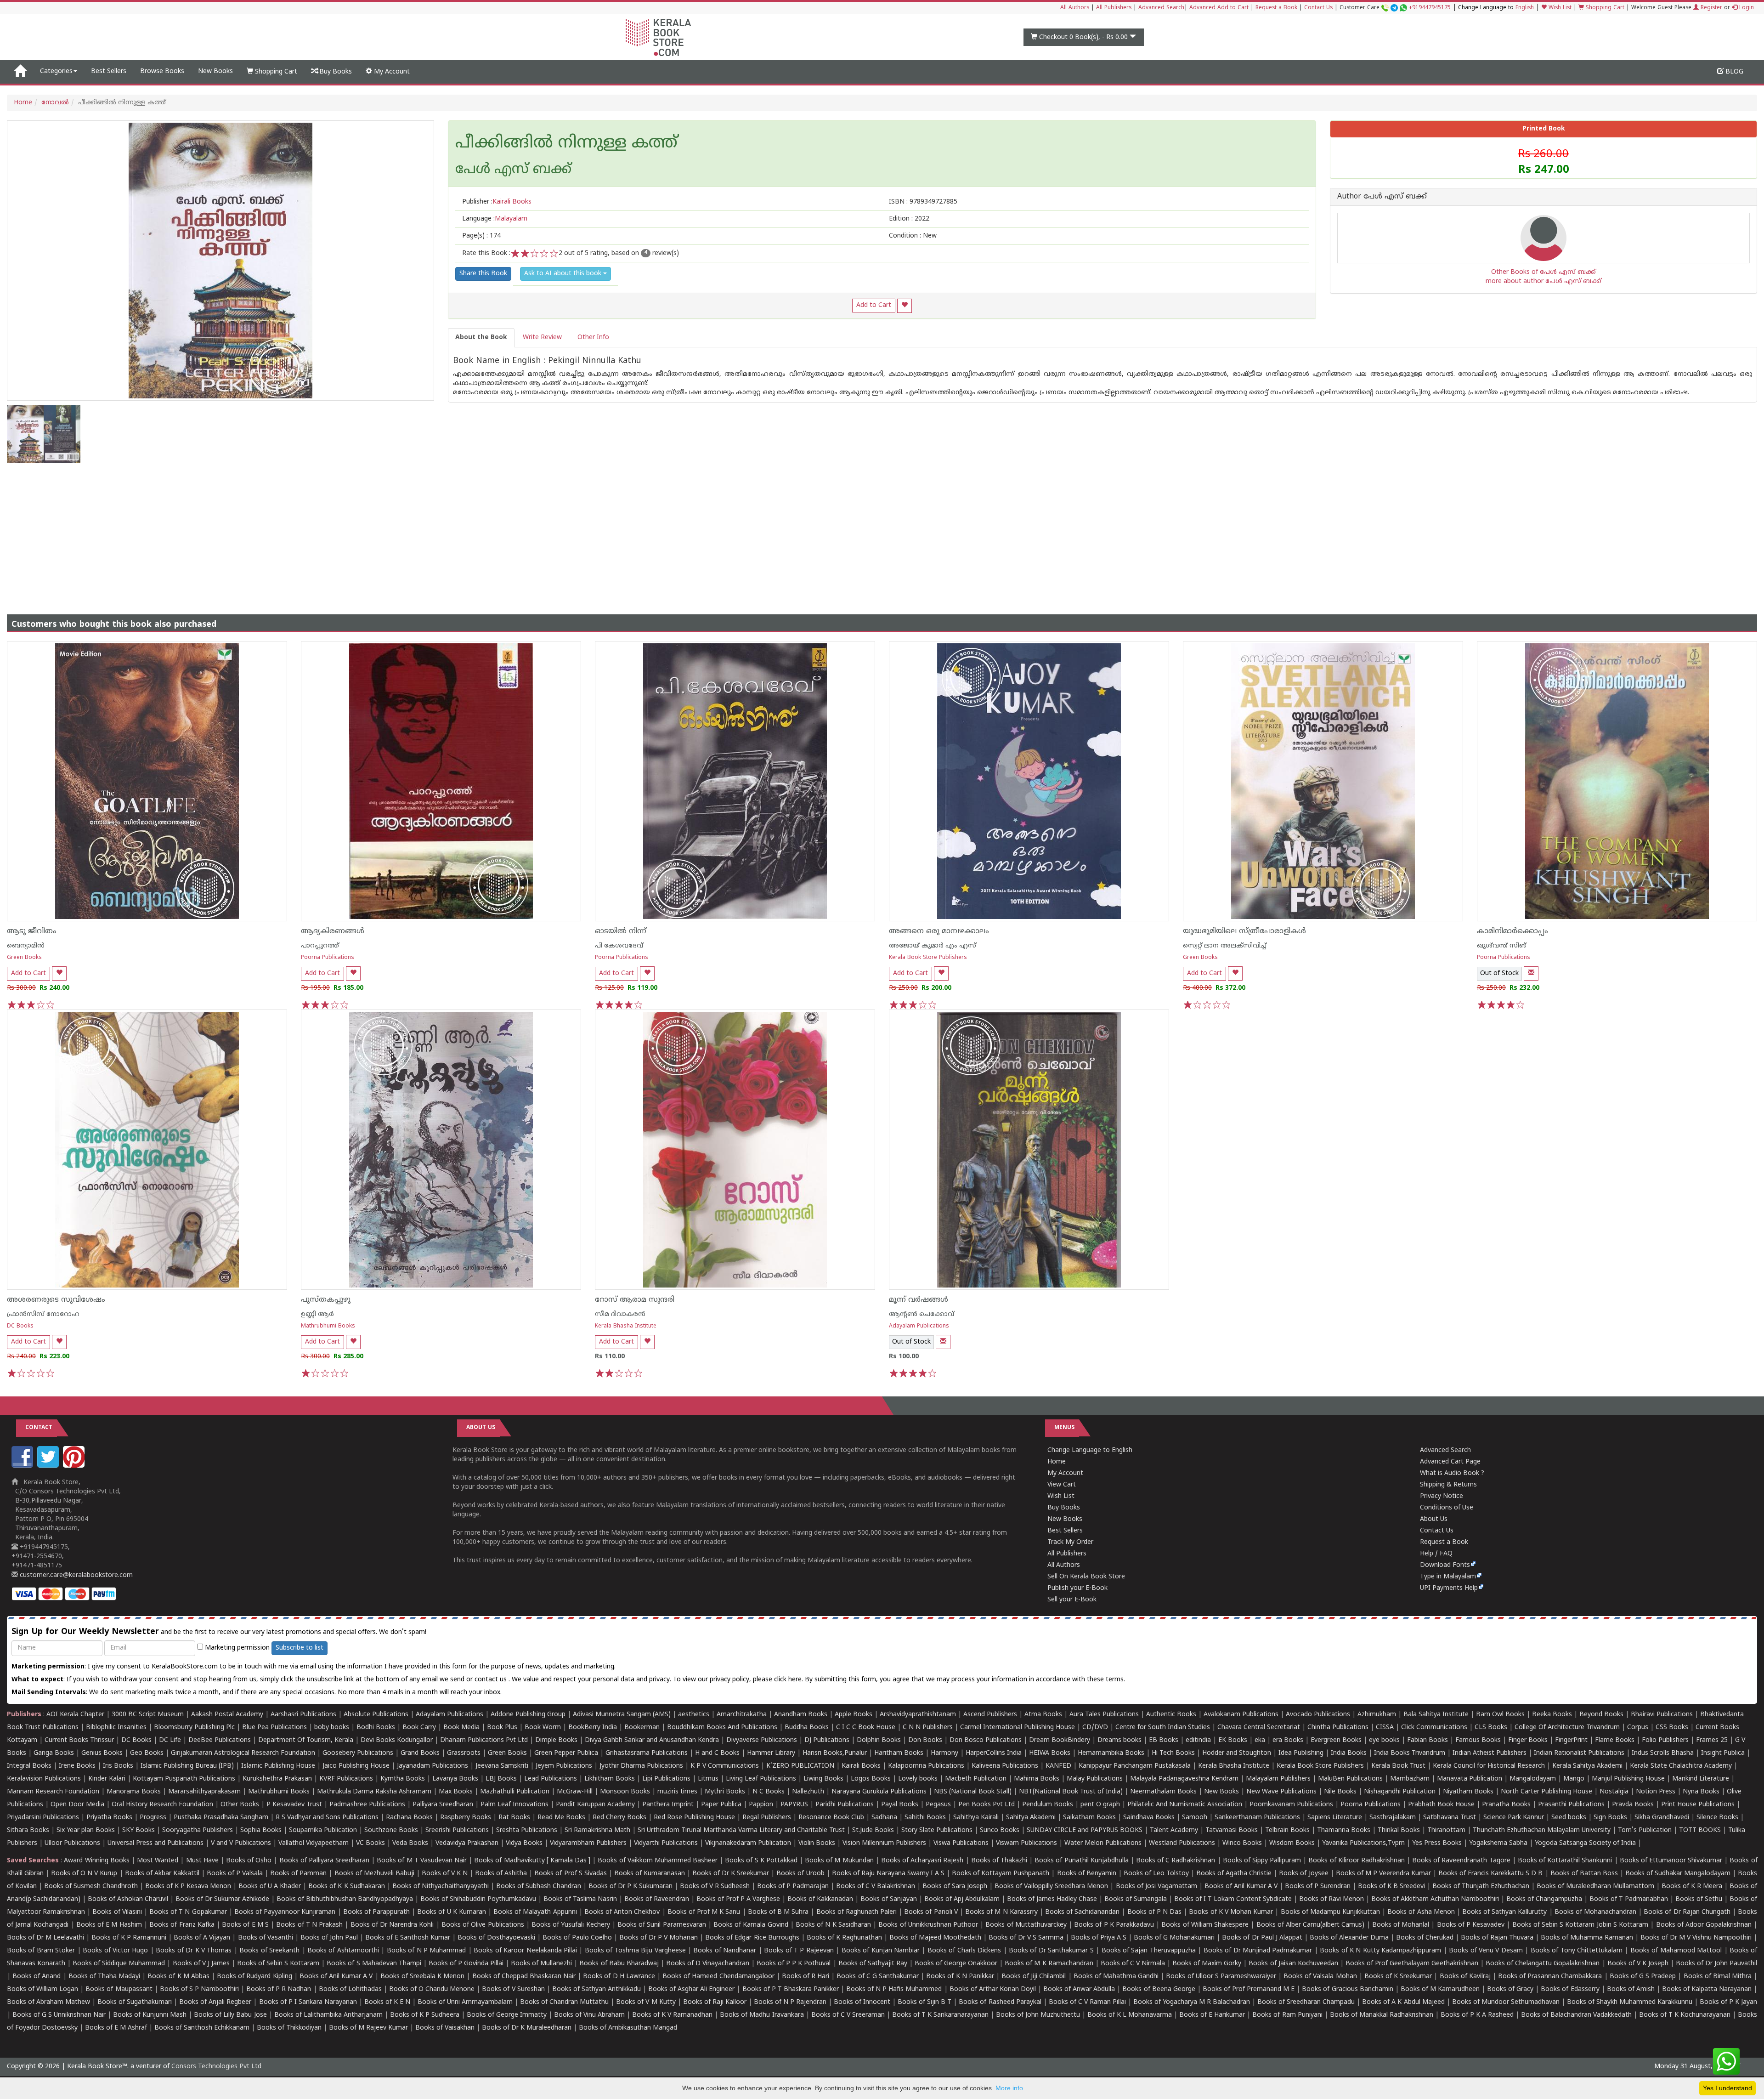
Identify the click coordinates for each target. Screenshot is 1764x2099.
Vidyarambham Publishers (588, 1843)
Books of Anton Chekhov (622, 1912)
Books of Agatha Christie (1234, 1874)
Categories (56, 71)
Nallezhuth (808, 1792)
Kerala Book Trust (1398, 1766)
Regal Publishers (767, 1818)
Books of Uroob (800, 1874)
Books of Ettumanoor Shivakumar (1671, 1861)
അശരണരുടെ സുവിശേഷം (56, 1300)
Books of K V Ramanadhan (672, 2015)
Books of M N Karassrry (1001, 1912)
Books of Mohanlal (1401, 1925)
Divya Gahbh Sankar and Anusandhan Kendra (652, 1740)
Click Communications (1434, 1727)
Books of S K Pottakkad (761, 1861)
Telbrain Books (1287, 1830)
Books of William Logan (42, 1989)
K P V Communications (725, 1766)
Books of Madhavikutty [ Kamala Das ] (532, 1861)
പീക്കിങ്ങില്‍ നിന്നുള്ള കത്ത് (566, 144)
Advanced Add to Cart (1219, 8)
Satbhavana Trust (1450, 1818)
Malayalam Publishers (1278, 1779)
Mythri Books (725, 1792)
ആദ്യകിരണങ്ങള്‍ (333, 931)
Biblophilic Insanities (116, 1727)
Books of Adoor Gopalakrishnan (1704, 1925)
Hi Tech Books (1173, 1753)
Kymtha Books (403, 1779)
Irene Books (77, 1766)
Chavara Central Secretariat (1259, 1727)
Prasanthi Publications (1571, 1805)
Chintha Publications (1338, 1727)
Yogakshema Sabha (1498, 1843)
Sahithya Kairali (976, 1818)
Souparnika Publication (323, 1830)
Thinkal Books (1399, 1830)
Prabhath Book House (1441, 1805)
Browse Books (162, 71)
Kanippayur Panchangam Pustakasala (1135, 1766)
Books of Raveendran (657, 1899)
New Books (215, 71)
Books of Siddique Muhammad (119, 1964)
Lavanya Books (455, 1779)
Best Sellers (109, 71)
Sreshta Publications (527, 1830)
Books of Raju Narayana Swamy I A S (888, 1874)
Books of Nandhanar (725, 1951)
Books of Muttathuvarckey (1026, 1925)
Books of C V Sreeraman (848, 2015)
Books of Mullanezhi (541, 1964)
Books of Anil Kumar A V (1241, 1886)
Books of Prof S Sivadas (570, 1874)
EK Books (1233, 1740)
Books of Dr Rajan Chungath (1687, 1912)
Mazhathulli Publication (515, 1792)
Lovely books (918, 1779)
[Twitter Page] (49, 1466)
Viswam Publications (1026, 1843)
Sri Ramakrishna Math (597, 1830)
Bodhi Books (376, 1727)
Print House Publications (1698, 1805)
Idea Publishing (1301, 1753)
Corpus (1638, 1727)
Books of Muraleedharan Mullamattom (1595, 1886)
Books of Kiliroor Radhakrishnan (1356, 1861)
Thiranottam (1446, 1830)
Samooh (1195, 1818)
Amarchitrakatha (742, 1715)
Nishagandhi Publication (1400, 1792)
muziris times (677, 1792)
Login (1746, 8)
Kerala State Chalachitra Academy (1681, 1766)
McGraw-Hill (575, 1792)
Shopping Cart (1604, 8)
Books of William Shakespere (1205, 1925)
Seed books (1569, 1818)
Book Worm (543, 1727)
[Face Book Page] (23, 1466)
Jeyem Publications (564, 1766)
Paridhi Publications (845, 1805)
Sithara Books (28, 1830)
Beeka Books (1552, 1715)
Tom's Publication (1645, 1830)
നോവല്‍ (55, 103)
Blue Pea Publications (274, 1727)
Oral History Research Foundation (162, 1805)
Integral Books (29, 1766)
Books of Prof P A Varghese (738, 1899)
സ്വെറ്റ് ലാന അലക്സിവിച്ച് (1225, 946)
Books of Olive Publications (483, 1925)
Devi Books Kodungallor (397, 1740)
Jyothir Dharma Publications (641, 1766)
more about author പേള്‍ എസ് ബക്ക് (1543, 281)
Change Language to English (1090, 1450)
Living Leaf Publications (761, 1779)
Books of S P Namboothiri (199, 1989)
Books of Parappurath (376, 1912)
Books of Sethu (1699, 1899)
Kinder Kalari (107, 1779)
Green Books (24, 958)
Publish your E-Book (1077, 1588)
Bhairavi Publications (1662, 1715)
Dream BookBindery (1060, 1740)
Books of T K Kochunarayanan (1685, 2015)
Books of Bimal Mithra (1718, 1977)
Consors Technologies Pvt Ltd (216, 2067)
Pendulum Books (1048, 1805)
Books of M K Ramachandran (1049, 1964)
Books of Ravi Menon (1331, 1899)
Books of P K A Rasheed (1477, 2015)
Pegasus (938, 1805)
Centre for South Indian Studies (1163, 1727)
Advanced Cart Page (1450, 1462)
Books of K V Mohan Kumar (1231, 1912)
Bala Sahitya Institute (1436, 1715)
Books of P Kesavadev (1471, 1925)
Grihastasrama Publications (647, 1753)
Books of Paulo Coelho (577, 1938)
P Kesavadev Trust (294, 1805)
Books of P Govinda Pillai (466, 1964)
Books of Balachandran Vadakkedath (1576, 2015)
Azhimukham (1377, 1715)
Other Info (593, 338)
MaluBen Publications (1350, 1779)
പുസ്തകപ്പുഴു (326, 1300)
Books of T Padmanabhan (1629, 1899)
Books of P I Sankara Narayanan (308, 2002)
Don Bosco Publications (986, 1740)
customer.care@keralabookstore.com (75, 1575)
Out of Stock (1499, 973)
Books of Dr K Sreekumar (731, 1874)
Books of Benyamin (1087, 1874)
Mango (1574, 1779)
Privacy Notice (1442, 1496)
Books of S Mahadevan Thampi (374, 1964)
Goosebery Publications (358, 1753)
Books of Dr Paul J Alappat (1262, 1938)
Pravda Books (1633, 1805)
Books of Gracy (1510, 1989)
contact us (492, 1680)
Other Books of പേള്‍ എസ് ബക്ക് (1543, 272)
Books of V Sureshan (513, 1989)
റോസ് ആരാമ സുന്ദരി (635, 1300)
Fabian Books (1428, 1740)
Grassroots (464, 1753)
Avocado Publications (1318, 1715)
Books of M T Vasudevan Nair (422, 1861)
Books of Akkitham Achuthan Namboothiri (1435, 1899)
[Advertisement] (882, 532)
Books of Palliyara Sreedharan (324, 1861)
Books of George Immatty (507, 2015)
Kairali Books (861, 1766)
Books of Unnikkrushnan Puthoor (928, 1925)
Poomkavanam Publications (1291, 1805)
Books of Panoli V (931, 1912)
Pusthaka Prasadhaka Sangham (221, 1818)
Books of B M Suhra (778, 1912)
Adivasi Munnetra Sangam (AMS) (622, 1715)
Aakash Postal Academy (228, 1715)
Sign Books (1610, 1818)
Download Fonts (1445, 1565)
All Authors (1075, 8)
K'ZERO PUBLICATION (800, 1766)
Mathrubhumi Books (328, 1326)
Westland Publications (1183, 1843)
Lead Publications (551, 1779)
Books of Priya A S (1099, 1938)
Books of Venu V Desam (1486, 1951)
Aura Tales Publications (1104, 1715)
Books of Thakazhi (999, 1861)
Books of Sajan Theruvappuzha (1149, 1951)
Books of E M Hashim (109, 1925)
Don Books (925, 1740)
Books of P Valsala (235, 1874)
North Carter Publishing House (1546, 1792)
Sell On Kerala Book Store (1086, 1577)
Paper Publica (721, 1805)
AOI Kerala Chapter (75, 1715)
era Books (1288, 1740)
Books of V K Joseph (1638, 1964)
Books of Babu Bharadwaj (619, 1964)
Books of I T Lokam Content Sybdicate (1233, 1899)
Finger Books (1528, 1740)
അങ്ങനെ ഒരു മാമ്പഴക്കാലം (939, 931)
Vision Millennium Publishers (884, 1843)
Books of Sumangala (1136, 1899)
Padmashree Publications (367, 1805)
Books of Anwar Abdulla (1079, 1989)
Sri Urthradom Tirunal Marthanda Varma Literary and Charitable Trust (741, 1830)
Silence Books (1717, 1818)
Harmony (944, 1753)
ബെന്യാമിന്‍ (26, 946)
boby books (332, 1727)
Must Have (202, 1861)
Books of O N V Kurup (84, 1874)
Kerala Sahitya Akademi (1587, 1766)
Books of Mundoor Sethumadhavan (1506, 2002)
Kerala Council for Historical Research (1489, 1766)
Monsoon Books (625, 1792)
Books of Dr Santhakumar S (1051, 1951)
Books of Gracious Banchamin (1347, 1989)
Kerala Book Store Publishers (928, 958)
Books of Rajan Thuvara (1497, 1938)
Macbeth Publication (976, 1779)
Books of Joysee (1303, 1874)
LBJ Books (501, 1779)
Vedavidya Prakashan (467, 1843)
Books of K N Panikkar (960, 1977)
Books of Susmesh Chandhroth (91, 1886)
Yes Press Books (1437, 1843)
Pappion (761, 1805)
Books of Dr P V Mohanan (659, 1938)
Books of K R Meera (1692, 1886)
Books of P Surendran (1318, 1886)
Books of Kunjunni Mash (150, 2015)
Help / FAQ (1436, 1554)
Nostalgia (1614, 1792)
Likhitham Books (610, 1779)
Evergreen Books (1336, 1740)
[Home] (20, 72)
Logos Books (871, 1779)
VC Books (370, 1843)
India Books (1349, 1753)
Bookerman (642, 1727)
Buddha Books (807, 1727)
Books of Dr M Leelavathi (45, 1938)
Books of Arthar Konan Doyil (993, 1989)
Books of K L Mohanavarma (1130, 2015)
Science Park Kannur (1514, 1818)
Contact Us (1318, 8)
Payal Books (900, 1805)
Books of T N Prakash (309, 1925)
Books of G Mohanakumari (1174, 1938)
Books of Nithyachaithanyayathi (441, 1886)
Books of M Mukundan (839, 1861)
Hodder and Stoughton (1237, 1753)
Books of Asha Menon (1421, 1912)
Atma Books (1043, 1715)
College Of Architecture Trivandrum (1567, 1727)
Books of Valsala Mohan (1320, 1977)
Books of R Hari (806, 1977)
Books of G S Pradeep (1643, 1977)
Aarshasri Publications (303, 1715)
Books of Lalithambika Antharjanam (328, 2015)
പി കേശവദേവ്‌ (619, 946)
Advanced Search (1161, 8)
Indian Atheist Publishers (1490, 1753)
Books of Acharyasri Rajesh (922, 1861)
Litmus (708, 1779)
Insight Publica (1723, 1753)
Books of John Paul (329, 1938)
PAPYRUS (794, 1805)
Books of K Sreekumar (1398, 1977)
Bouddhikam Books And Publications (722, 1727)
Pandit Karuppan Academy (595, 1805)
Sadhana (884, 1818)
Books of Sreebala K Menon (423, 1977)
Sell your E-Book (1072, 1600)
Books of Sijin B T (924, 2002)
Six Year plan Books (86, 1830)
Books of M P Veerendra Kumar (1383, 1874)
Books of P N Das (1155, 1912)
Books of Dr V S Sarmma (1026, 1938)
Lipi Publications (666, 1779)
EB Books (1164, 1740)
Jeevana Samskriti (502, 1766)
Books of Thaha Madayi (104, 1977)
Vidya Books (524, 1843)
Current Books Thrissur (79, 1740)
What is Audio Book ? (1452, 1473)
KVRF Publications (346, 1779)
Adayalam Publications (919, 1326)
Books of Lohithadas (350, 1989)
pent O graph (1100, 1805)
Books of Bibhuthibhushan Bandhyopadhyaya (345, 1899)
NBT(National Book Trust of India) (1071, 1792)
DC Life (170, 1740)
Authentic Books (1171, 1715)
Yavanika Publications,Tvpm (1363, 1843)
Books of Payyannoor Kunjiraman (285, 1912)
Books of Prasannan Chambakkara (1550, 1977)
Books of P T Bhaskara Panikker (791, 1989)
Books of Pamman (298, 1874)
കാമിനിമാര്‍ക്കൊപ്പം (1512, 931)
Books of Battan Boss (1584, 1874)
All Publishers (1114, 8)
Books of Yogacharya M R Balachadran (1192, 2002)
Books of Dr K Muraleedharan (527, 2028)
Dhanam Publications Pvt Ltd (484, 1740)
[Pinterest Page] (75, 1466)
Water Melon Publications (1103, 1843)
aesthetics (694, 1715)
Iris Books (118, 1766)
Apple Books (854, 1715)
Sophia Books (261, 1830)
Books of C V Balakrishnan (876, 1886)
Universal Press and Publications (155, 1843)
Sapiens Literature (1335, 1818)
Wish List (1559, 8)
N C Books (769, 1792)
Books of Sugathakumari (135, 2002)
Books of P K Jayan (1728, 2002)
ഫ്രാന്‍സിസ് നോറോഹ (43, 1314)
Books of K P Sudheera (425, 2015)
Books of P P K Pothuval (794, 1964)
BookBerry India (593, 1727)
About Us (1434, 1519)
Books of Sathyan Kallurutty (1504, 1912)
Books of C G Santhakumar (878, 1977)
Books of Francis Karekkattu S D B (1490, 1874)
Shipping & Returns (1448, 1485)
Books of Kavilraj (1465, 1977)
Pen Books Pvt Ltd (987, 1805)
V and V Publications (241, 1843)
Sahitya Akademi (1031, 1818)
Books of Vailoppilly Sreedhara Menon (1051, 1886)
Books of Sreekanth (269, 1951)
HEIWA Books (1050, 1753)
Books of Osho (249, 1861)
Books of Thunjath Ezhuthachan (1481, 1886)
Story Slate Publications (937, 1830)
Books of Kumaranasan (650, 1874)
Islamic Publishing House (278, 1766)
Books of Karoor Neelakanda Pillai (525, 1951)
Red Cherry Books (619, 1818)
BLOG (1733, 72)
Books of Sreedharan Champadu (1306, 2002)
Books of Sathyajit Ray (873, 1964)
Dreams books (1119, 1740)
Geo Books (147, 1753)
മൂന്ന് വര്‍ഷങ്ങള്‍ (919, 1300)
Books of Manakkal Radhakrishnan (1382, 2015)
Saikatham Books (1089, 1818)
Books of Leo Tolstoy (1156, 1874)
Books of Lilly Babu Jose (230, 2015)
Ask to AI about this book (564, 274)
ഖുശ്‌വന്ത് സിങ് (1501, 946)
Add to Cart (874, 305)
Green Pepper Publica (566, 1753)
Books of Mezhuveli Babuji (374, 1874)
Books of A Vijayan (202, 1938)
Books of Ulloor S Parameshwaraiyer (1221, 1977)
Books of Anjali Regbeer (215, 2002)
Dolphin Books (879, 1740)
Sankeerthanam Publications (1257, 1818)
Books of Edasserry (1570, 1989)
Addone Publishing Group (528, 1715)
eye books (1384, 1740)
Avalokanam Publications (1241, 1715)
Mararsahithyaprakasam (204, 1792)
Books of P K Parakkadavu (1114, 1925)
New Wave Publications (1281, 1792)
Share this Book (483, 274)
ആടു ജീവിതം (32, 931)
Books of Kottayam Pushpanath (1001, 1874)
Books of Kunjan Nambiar (881, 1951)
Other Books (240, 1805)
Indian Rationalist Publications (1579, 1753)
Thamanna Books (1344, 1830)
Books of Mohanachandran (1595, 1912)
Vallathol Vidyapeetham (314, 1843)
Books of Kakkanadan (820, 1899)
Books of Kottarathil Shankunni (1565, 1861)
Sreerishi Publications (457, 1830)
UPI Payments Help (1449, 1588)
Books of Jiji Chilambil (1034, 1977)
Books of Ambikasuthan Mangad (628, 2028)
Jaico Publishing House (356, 1766)
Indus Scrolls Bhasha (1663, 1753)
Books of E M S (245, 1925)
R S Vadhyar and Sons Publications (327, 1818)
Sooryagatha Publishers (198, 1830)
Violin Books (817, 1843)
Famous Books (1478, 1740)
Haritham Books (899, 1753)
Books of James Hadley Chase (1052, 1899)
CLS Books (1491, 1727)
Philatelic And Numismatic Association (1185, 1805)
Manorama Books (134, 1792)
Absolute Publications (376, 1715)
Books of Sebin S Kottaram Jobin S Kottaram (1580, 1925)
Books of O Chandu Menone (432, 1989)
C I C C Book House (866, 1727)
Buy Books (335, 72)
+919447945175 (1430, 8)
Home (23, 103)
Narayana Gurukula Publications (879, 1792)
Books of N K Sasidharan (833, 1925)
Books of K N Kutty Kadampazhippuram (1380, 1951)
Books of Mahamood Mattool (1676, 1951)
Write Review (542, 338)
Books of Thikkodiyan (289, 2028)
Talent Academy (1174, 1830)
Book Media (461, 1727)
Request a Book (1276, 8)
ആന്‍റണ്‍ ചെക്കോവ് (922, 1314)
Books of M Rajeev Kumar (368, 2028)
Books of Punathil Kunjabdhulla (1081, 1861)
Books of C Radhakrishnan (1176, 1861)
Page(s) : (481, 236)
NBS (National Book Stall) (973, 1792)
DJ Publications (827, 1740)
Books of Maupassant (119, 1989)
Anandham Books (801, 1715)
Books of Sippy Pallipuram (1262, 1861)
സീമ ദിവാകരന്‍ (620, 1314)
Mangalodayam (1533, 1779)
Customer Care (1395, 8)
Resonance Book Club (831, 1818)
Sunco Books (1000, 1830)
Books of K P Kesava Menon (188, 1886)
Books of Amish (1631, 1989)
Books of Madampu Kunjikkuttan (1330, 1912)
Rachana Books (409, 1818)
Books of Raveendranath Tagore (1461, 1861)
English (1525, 8)
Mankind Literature (1701, 1779)
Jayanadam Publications (433, 1766)
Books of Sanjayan (889, 1899)
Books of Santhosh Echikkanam (202, 2028)
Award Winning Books (96, 1861)
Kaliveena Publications (1005, 1766)
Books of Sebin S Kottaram (278, 1964)
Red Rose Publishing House (694, 1818)
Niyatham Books (1468, 1792)
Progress (153, 1818)
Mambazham (1410, 1779)
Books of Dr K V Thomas (194, 1951)
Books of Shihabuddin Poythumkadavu (478, 1899)
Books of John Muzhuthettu (1038, 2015)
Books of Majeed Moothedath (935, 1938)
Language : (495, 219)
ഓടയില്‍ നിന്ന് (621, 931)
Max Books (456, 1792)
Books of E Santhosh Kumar (408, 1938)
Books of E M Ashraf (116, 2028)
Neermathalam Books (1163, 1792)
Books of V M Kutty (646, 2002)
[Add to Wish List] (905, 306)
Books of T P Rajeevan (799, 1951)
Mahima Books (1037, 1779)
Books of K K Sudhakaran (346, 1886)
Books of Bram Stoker (41, 1951)
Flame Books (1615, 1740)
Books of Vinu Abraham (589, 2015)
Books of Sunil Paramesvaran (662, 1925)
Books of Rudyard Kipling (254, 1977)
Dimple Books (556, 1740)
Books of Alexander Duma (1349, 1938)
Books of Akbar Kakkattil (162, 1874)
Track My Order (1070, 1542)
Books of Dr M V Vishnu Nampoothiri (1696, 1938)
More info (1009, 2088)
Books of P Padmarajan (793, 1886)
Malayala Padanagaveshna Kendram (1184, 1779)
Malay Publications (1095, 1779)
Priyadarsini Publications (43, 1818)
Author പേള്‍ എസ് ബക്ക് (1382, 197)
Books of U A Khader (270, 1886)
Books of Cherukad (1425, 1938)
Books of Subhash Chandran (539, 1886)
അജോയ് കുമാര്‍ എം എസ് (933, 946)
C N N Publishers (928, 1727)
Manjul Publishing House (1628, 1779)
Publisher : (497, 202)
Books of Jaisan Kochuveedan (1293, 1964)
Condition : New (913, 236)
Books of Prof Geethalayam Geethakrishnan (1412, 1964)
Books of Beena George (1159, 1989)
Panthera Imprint (668, 1805)
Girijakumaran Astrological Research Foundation (243, 1753)
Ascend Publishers (990, 1715)
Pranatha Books (1506, 1805)
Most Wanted (158, 1861)
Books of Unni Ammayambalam (465, 2002)
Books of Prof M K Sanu (704, 1912)
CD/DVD (1095, 1727)
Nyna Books (1701, 1792)
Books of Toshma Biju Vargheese (635, 1951)
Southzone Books (391, 1830)
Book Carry (419, 1727)
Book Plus (502, 1727)
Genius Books (102, 1753)
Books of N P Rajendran (790, 2002)
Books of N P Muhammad (427, 1951)
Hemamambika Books (1111, 1753)
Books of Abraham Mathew (48, 2002)
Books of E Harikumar (1212, 2015)
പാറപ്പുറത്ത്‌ (320, 946)
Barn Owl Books (1500, 1715)
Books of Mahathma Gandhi (1116, 1977)
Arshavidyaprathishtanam (918, 1715)
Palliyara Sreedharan (443, 1805)
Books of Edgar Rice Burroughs (752, 1938)
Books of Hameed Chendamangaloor (718, 1977)
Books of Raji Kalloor (715, 2002)
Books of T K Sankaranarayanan (940, 2015)
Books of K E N (387, 2002)
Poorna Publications (328, 958)
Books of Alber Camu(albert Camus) (1311, 1925)
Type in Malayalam (1448, 1577)
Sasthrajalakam (1393, 1818)
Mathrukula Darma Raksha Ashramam (374, 1792)
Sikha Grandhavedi (1662, 1818)
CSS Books (1672, 1727)
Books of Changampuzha (1544, 1899)
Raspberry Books (466, 1818)
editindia (1198, 1740)
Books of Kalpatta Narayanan (1707, 1989)
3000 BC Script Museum (148, 1715)
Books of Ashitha (501, 1874)
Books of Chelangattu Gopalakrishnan (1543, 1964)
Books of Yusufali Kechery (571, 1925)
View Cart (1062, 1485)
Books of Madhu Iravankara (762, 2015)
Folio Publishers (1665, 1740)
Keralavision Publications (44, 1779)
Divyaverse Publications (762, 1740)
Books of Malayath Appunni (535, 1912)
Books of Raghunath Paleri (857, 1912)
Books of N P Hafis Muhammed (894, 1989)
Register (1710, 8)
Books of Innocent (862, 2002)
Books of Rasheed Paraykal (1000, 2002)
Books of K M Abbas (178, 1977)
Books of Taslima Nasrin (580, 1899)
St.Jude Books (873, 1830)
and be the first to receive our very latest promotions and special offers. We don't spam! (219, 1632)
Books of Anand (37, 1977)
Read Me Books (561, 1818)
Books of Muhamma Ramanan (1587, 1938)
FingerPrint (1571, 1740)
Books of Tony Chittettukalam (1577, 1951)
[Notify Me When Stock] (1531, 973)
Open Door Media (77, 1805)
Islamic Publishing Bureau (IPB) (187, 1766)
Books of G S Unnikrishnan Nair (59, 2015)
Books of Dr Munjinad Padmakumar (1258, 1951)
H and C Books (717, 1753)
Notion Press (1656, 1792)
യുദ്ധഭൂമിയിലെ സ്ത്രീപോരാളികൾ (1244, 931)
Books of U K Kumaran (452, 1912)
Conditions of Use (1447, 1508)
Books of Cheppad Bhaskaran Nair (524, 1977)
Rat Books (514, 1818)
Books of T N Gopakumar (188, 1912)
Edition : (909, 219)
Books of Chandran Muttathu (564, 2002)
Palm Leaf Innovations (514, 1805)
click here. (789, 1680)
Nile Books (1340, 1792)
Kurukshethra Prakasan (277, 1779)
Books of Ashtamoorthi (343, 1951)
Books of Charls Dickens (964, 1951)
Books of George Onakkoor (956, 1964)
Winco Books (1242, 1843)
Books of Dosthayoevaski (496, 1938)
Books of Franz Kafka (182, 1925)
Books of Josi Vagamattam (1156, 1886)
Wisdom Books (1292, 1843)
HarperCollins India (994, 1753)
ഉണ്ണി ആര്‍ (317, 1314)
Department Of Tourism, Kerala (306, 1740)
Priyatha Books (109, 1818)
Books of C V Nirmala (1133, 1964)
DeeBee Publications (220, 1740)
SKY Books (139, 1830)
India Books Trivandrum (1410, 1753)
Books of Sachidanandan (1082, 1912)
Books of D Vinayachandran (708, 1964)
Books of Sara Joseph (955, 1886)
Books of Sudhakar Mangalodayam (1678, 1874)
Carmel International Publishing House (1018, 1727)
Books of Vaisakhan (445, 2028)
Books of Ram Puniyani (1287, 2015)
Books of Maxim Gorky (1207, 1964)
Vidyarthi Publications (666, 1843)
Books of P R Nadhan (279, 1989)
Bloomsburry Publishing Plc (194, 1727)
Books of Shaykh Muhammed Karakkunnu (1630, 2002)
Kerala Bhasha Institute (626, 1326)
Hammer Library (771, 1753)
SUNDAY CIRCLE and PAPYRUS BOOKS (1085, 1830)
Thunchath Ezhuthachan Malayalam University (1542, 1830)
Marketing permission (236, 1648)
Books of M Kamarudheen (1440, 1989)
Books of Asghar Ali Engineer (691, 1989)
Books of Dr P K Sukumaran (630, 1886)
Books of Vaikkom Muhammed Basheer (658, 1861)
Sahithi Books (925, 1818)
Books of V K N (445, 1874)
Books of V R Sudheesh (715, 1886)
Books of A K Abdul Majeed (1403, 2002)
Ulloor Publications (72, 1843)
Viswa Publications (961, 1843)
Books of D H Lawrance (619, 1977)
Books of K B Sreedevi (1391, 1886)
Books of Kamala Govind (751, 1925)
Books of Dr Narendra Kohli (392, 1925)
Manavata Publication (1470, 1779)
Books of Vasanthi (266, 1938)
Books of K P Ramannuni (129, 1938)
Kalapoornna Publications (926, 1766)
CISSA (1385, 1727)
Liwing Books (823, 1779)
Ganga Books (54, 1753)
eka (1260, 1740)
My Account (391, 72)
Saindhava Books (1149, 1818)
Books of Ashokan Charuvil (128, 1899)
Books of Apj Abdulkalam (962, 1899)
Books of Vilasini (117, 1912)
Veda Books (410, 1843)
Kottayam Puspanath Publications (184, 1779)
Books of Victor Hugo (115, 1951)
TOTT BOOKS (1700, 1830)
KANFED (1058, 1766)
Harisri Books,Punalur (835, 1753)
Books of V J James (201, 1964)
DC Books (20, 1326)
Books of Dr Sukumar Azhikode (222, 1899)
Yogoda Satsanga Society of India (1585, 1843)
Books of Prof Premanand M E (1249, 1989)
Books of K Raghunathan (844, 1938)
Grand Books (420, 1753)
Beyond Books (1601, 1715)
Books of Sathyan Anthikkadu (596, 1989)
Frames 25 (1712, 1740)
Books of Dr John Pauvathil (1716, 1964)
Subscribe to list (300, 1648)
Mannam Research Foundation (53, 1792)
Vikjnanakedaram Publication (748, 1843)
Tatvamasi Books (1232, 1830)
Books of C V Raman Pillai (1087, 2002)
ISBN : (923, 202)
